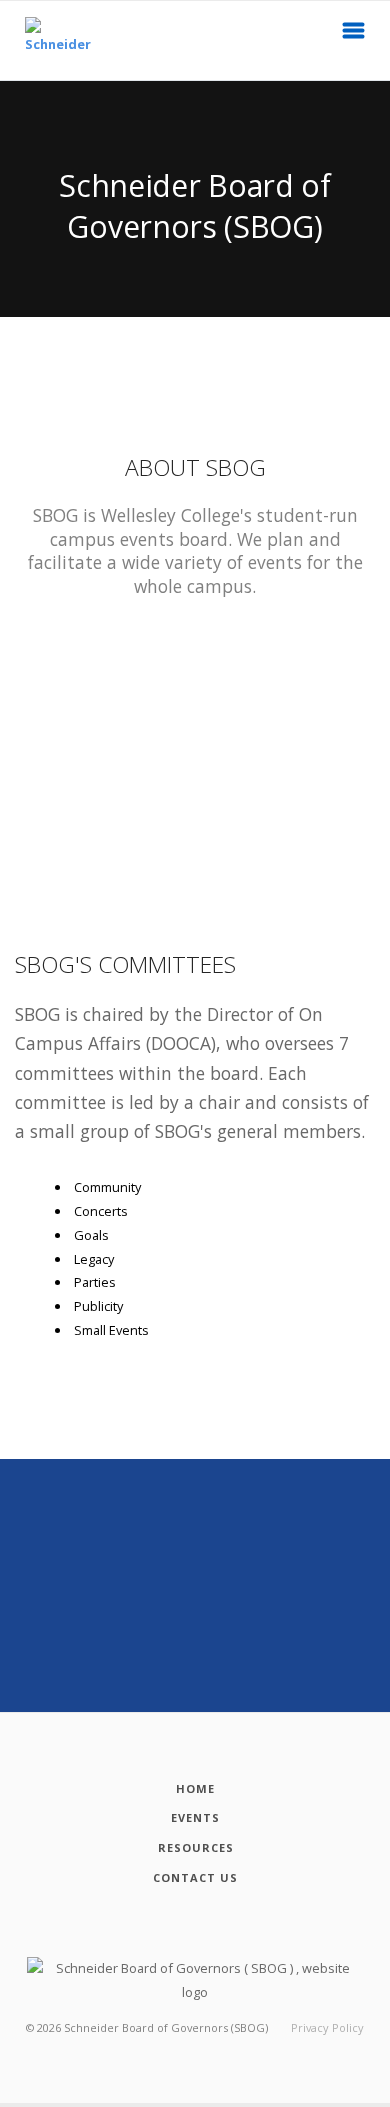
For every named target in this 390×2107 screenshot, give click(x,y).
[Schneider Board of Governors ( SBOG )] (49, 40)
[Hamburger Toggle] (354, 36)
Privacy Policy (327, 2027)
